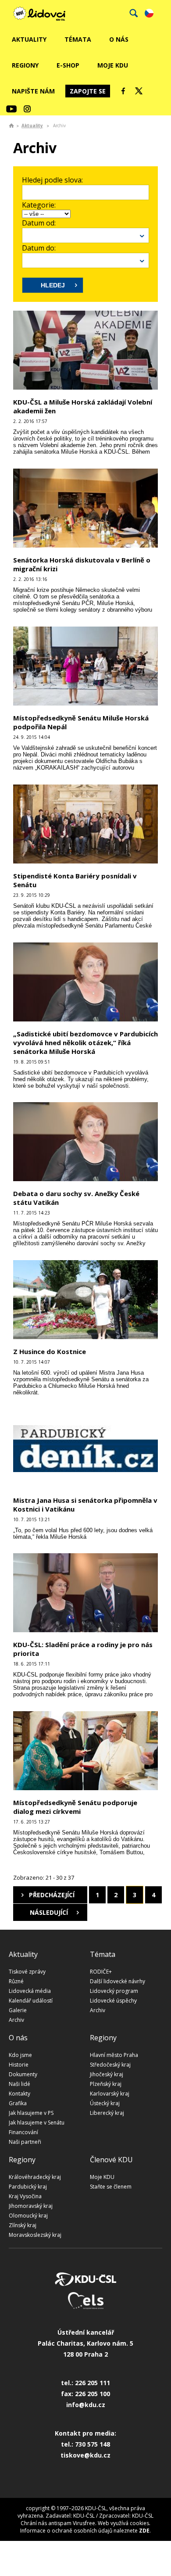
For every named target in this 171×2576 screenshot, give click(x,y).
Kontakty (20, 2094)
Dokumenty (23, 2074)
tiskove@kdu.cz (85, 2455)
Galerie (18, 2010)
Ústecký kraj (105, 2103)
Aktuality (29, 39)
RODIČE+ (101, 1972)
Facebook (123, 91)
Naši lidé (20, 2084)
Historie (19, 2065)
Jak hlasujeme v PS (31, 2113)
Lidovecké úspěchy (113, 2001)
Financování (23, 2132)
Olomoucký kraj (28, 2216)
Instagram (27, 109)
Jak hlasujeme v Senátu (37, 2123)
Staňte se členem (111, 2187)
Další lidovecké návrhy (118, 1981)
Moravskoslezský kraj (35, 2235)
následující (49, 1912)
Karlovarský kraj (110, 2094)
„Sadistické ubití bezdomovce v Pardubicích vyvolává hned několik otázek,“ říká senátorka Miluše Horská (85, 1043)
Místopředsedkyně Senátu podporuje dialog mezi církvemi (75, 1807)
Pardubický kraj (28, 2187)
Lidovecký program (114, 1991)
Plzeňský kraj (106, 2084)
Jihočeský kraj (107, 2074)
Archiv (16, 2020)
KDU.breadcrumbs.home (11, 125)
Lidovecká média (30, 1991)
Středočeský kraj (110, 2065)
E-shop (68, 65)
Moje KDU (113, 65)
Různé (16, 1981)
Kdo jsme (20, 2055)
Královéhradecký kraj (35, 2177)
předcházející (52, 1895)
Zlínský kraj (23, 2225)
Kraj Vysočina (25, 2196)
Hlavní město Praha (114, 2055)
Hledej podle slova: (52, 180)
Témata (78, 39)
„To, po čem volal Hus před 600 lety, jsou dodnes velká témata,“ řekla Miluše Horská (83, 1533)
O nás (119, 39)
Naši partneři (25, 2142)
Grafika (18, 2103)
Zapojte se (88, 91)
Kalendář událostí (31, 2001)
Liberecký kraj (107, 2113)
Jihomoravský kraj (31, 2206)
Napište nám (33, 91)
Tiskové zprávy (27, 1972)
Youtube (11, 109)
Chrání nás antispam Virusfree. (59, 2523)
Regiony (25, 65)
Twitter (139, 91)
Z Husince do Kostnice (50, 1351)
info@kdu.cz (86, 2405)
